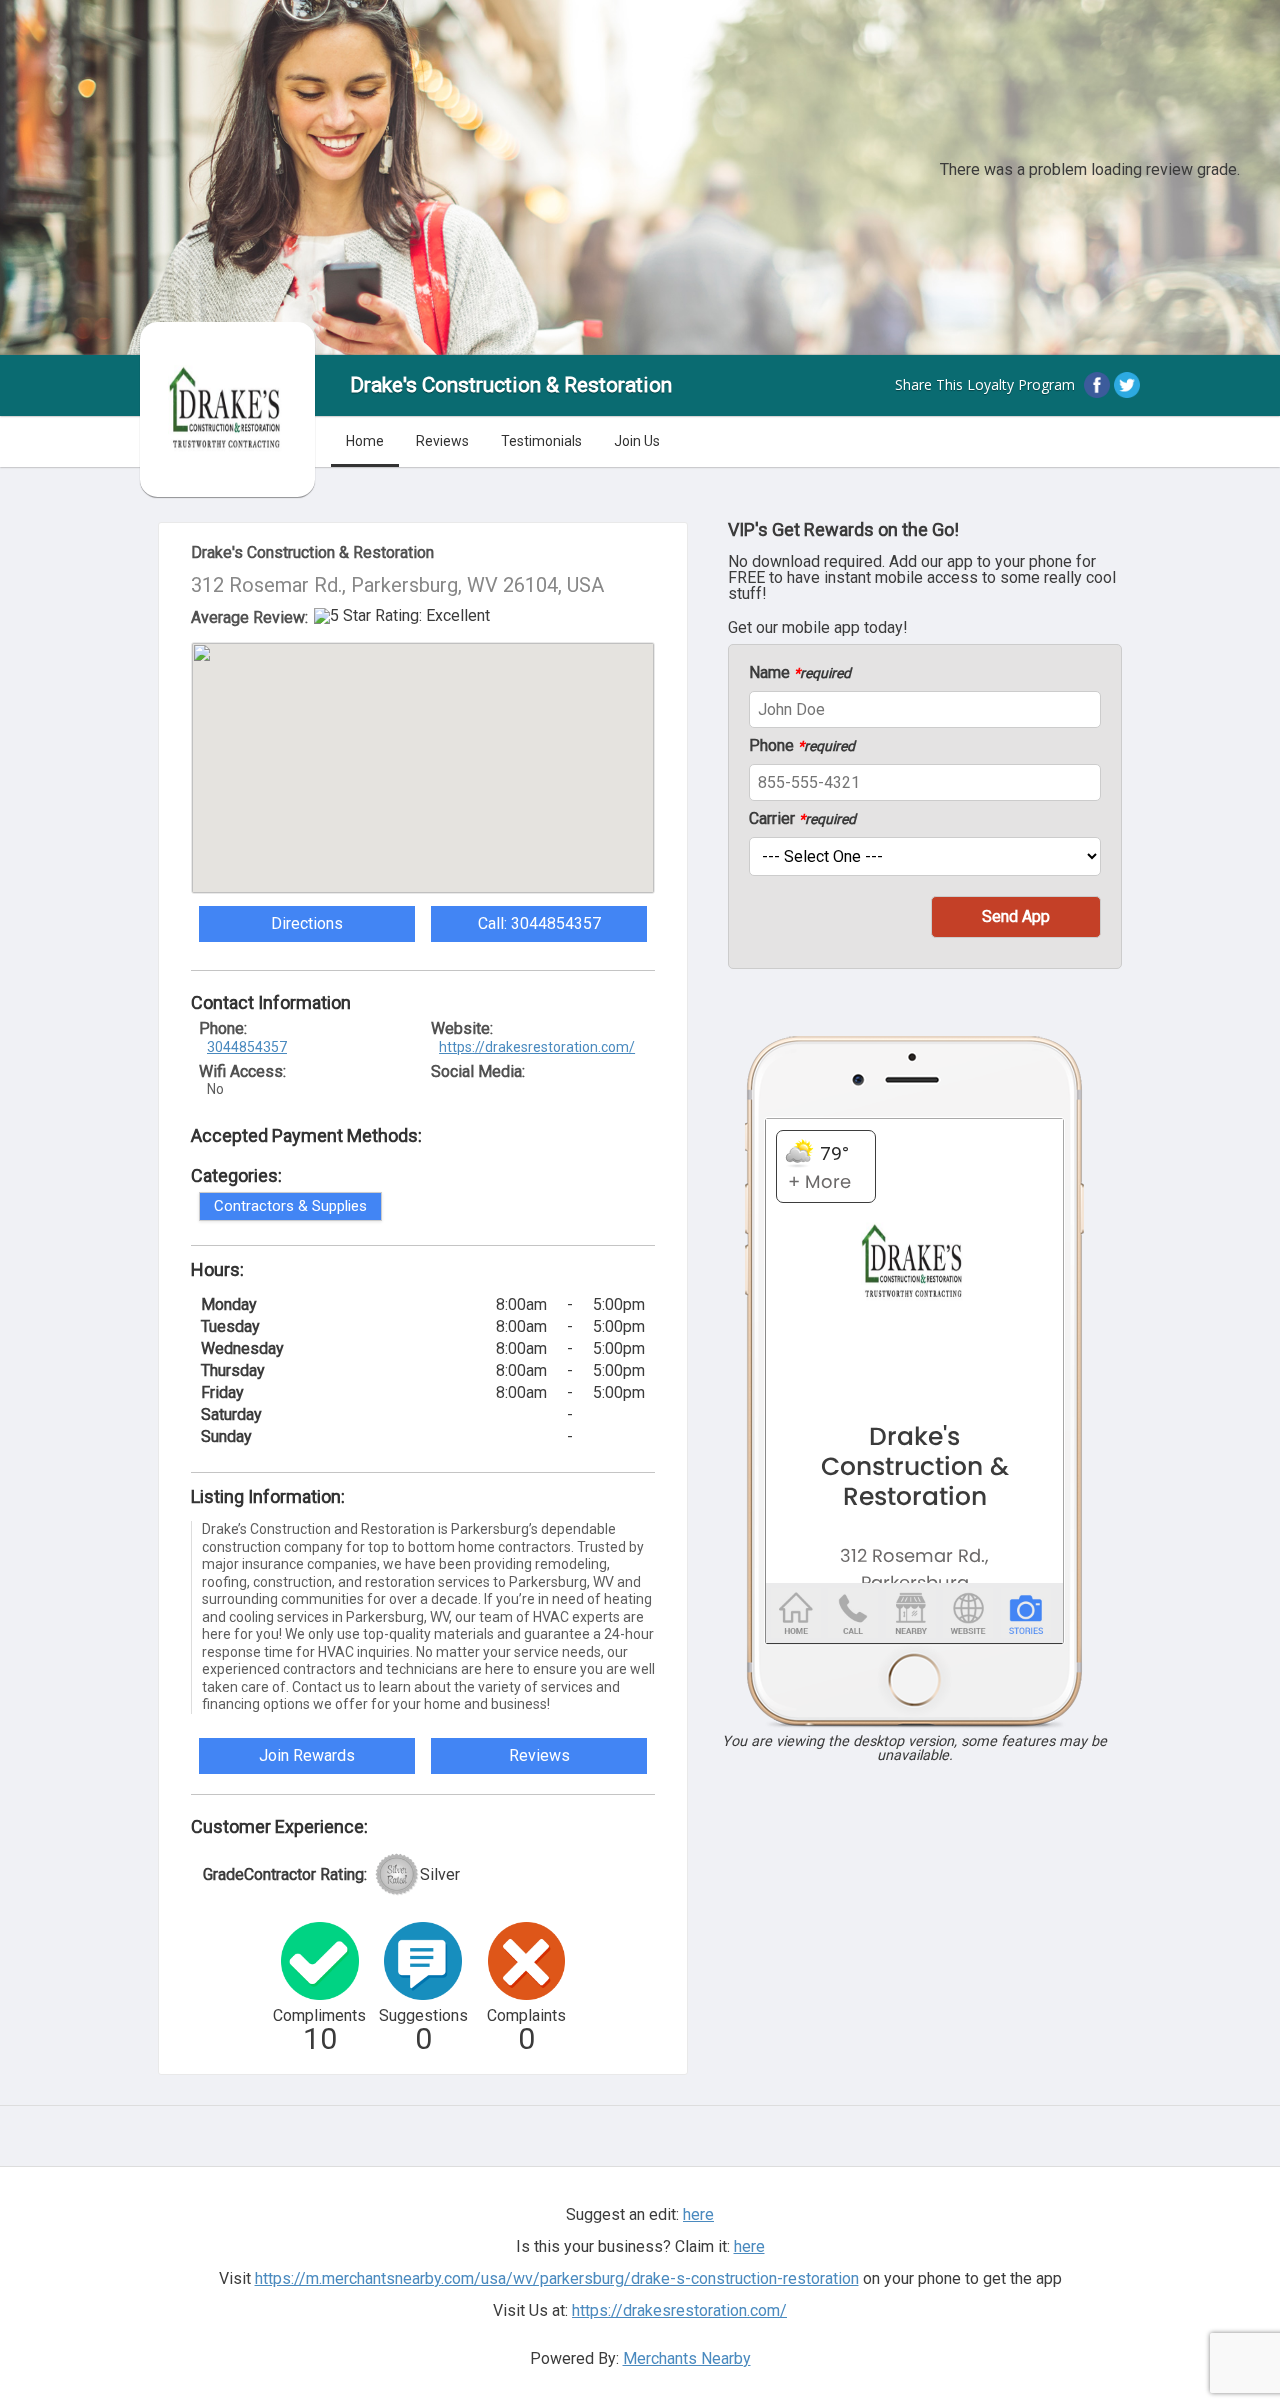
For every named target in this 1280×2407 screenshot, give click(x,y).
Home (365, 441)
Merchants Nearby (687, 2358)
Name (800, 673)
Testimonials (541, 441)
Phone (802, 746)
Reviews (442, 441)
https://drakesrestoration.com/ (537, 1047)
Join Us (637, 441)
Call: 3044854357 (539, 923)
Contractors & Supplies (290, 1206)
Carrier (802, 819)
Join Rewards (307, 1755)
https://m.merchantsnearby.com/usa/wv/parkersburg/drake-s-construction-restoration (557, 2278)
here (749, 2246)
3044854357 (247, 1047)
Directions (307, 923)
